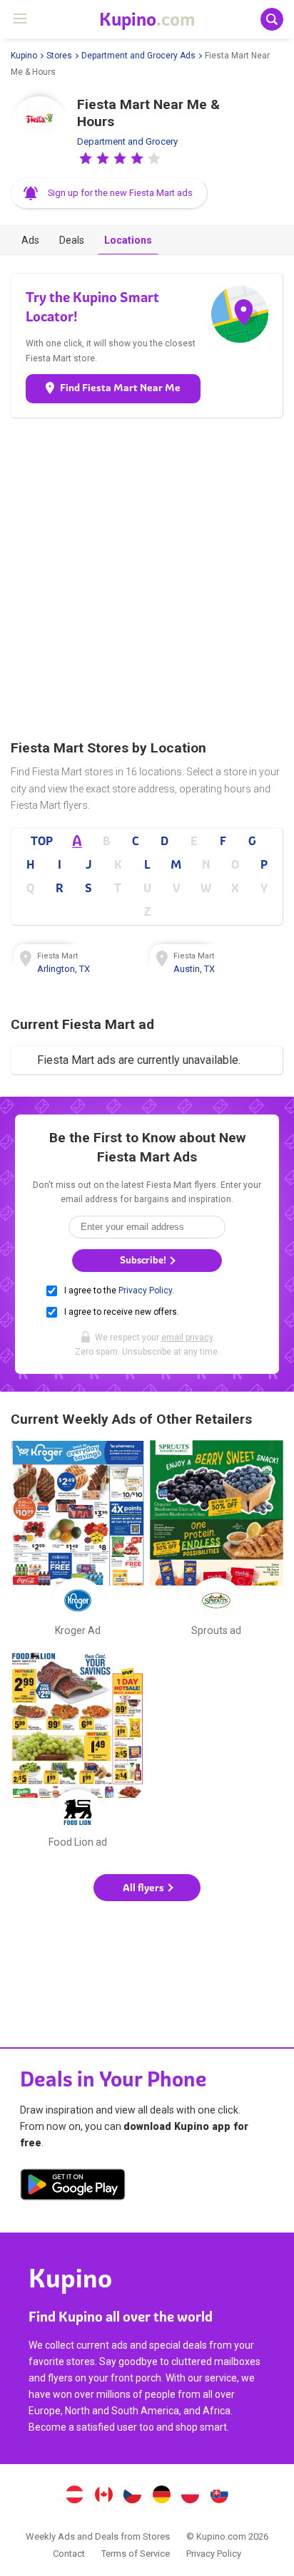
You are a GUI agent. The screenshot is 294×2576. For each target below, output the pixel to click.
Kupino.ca (103, 2496)
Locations (128, 240)
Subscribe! (144, 1260)
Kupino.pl (191, 2496)
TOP (42, 841)
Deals (72, 240)
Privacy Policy (145, 1290)
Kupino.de (161, 2496)
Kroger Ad (77, 1541)
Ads (30, 240)
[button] (86, 158)
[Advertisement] (147, 579)
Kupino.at (74, 2496)
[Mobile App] (73, 2187)
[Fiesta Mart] (39, 125)
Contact (69, 2554)
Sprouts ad (217, 1541)
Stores (59, 56)
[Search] (272, 19)
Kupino (24, 56)
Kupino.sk (220, 2496)
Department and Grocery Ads (138, 56)
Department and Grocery (127, 141)
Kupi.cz (133, 2496)
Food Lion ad (77, 1753)
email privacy (187, 1338)
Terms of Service (136, 2554)
